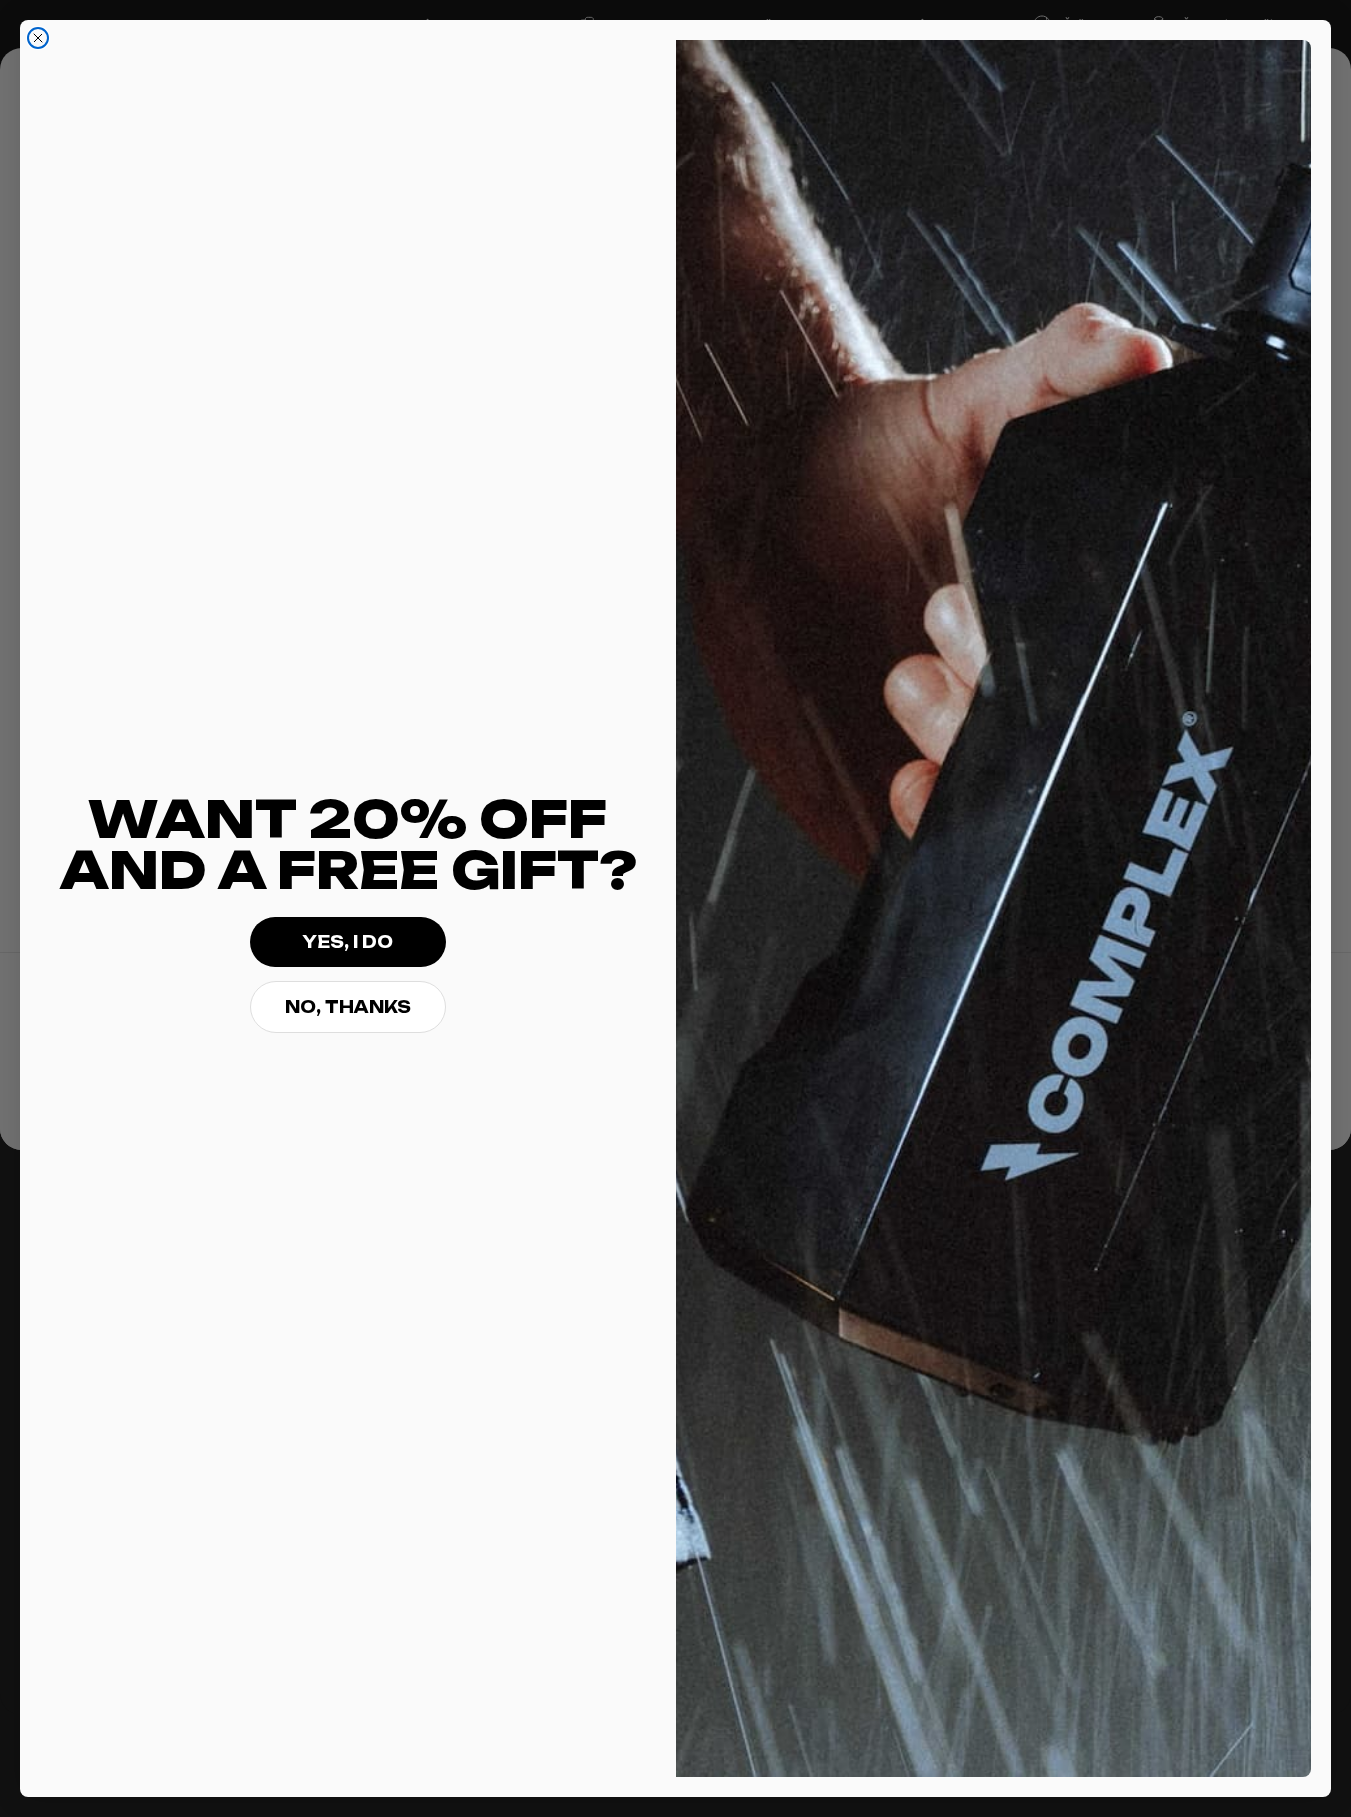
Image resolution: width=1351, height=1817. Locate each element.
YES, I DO (347, 942)
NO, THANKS (348, 1007)
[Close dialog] (38, 38)
